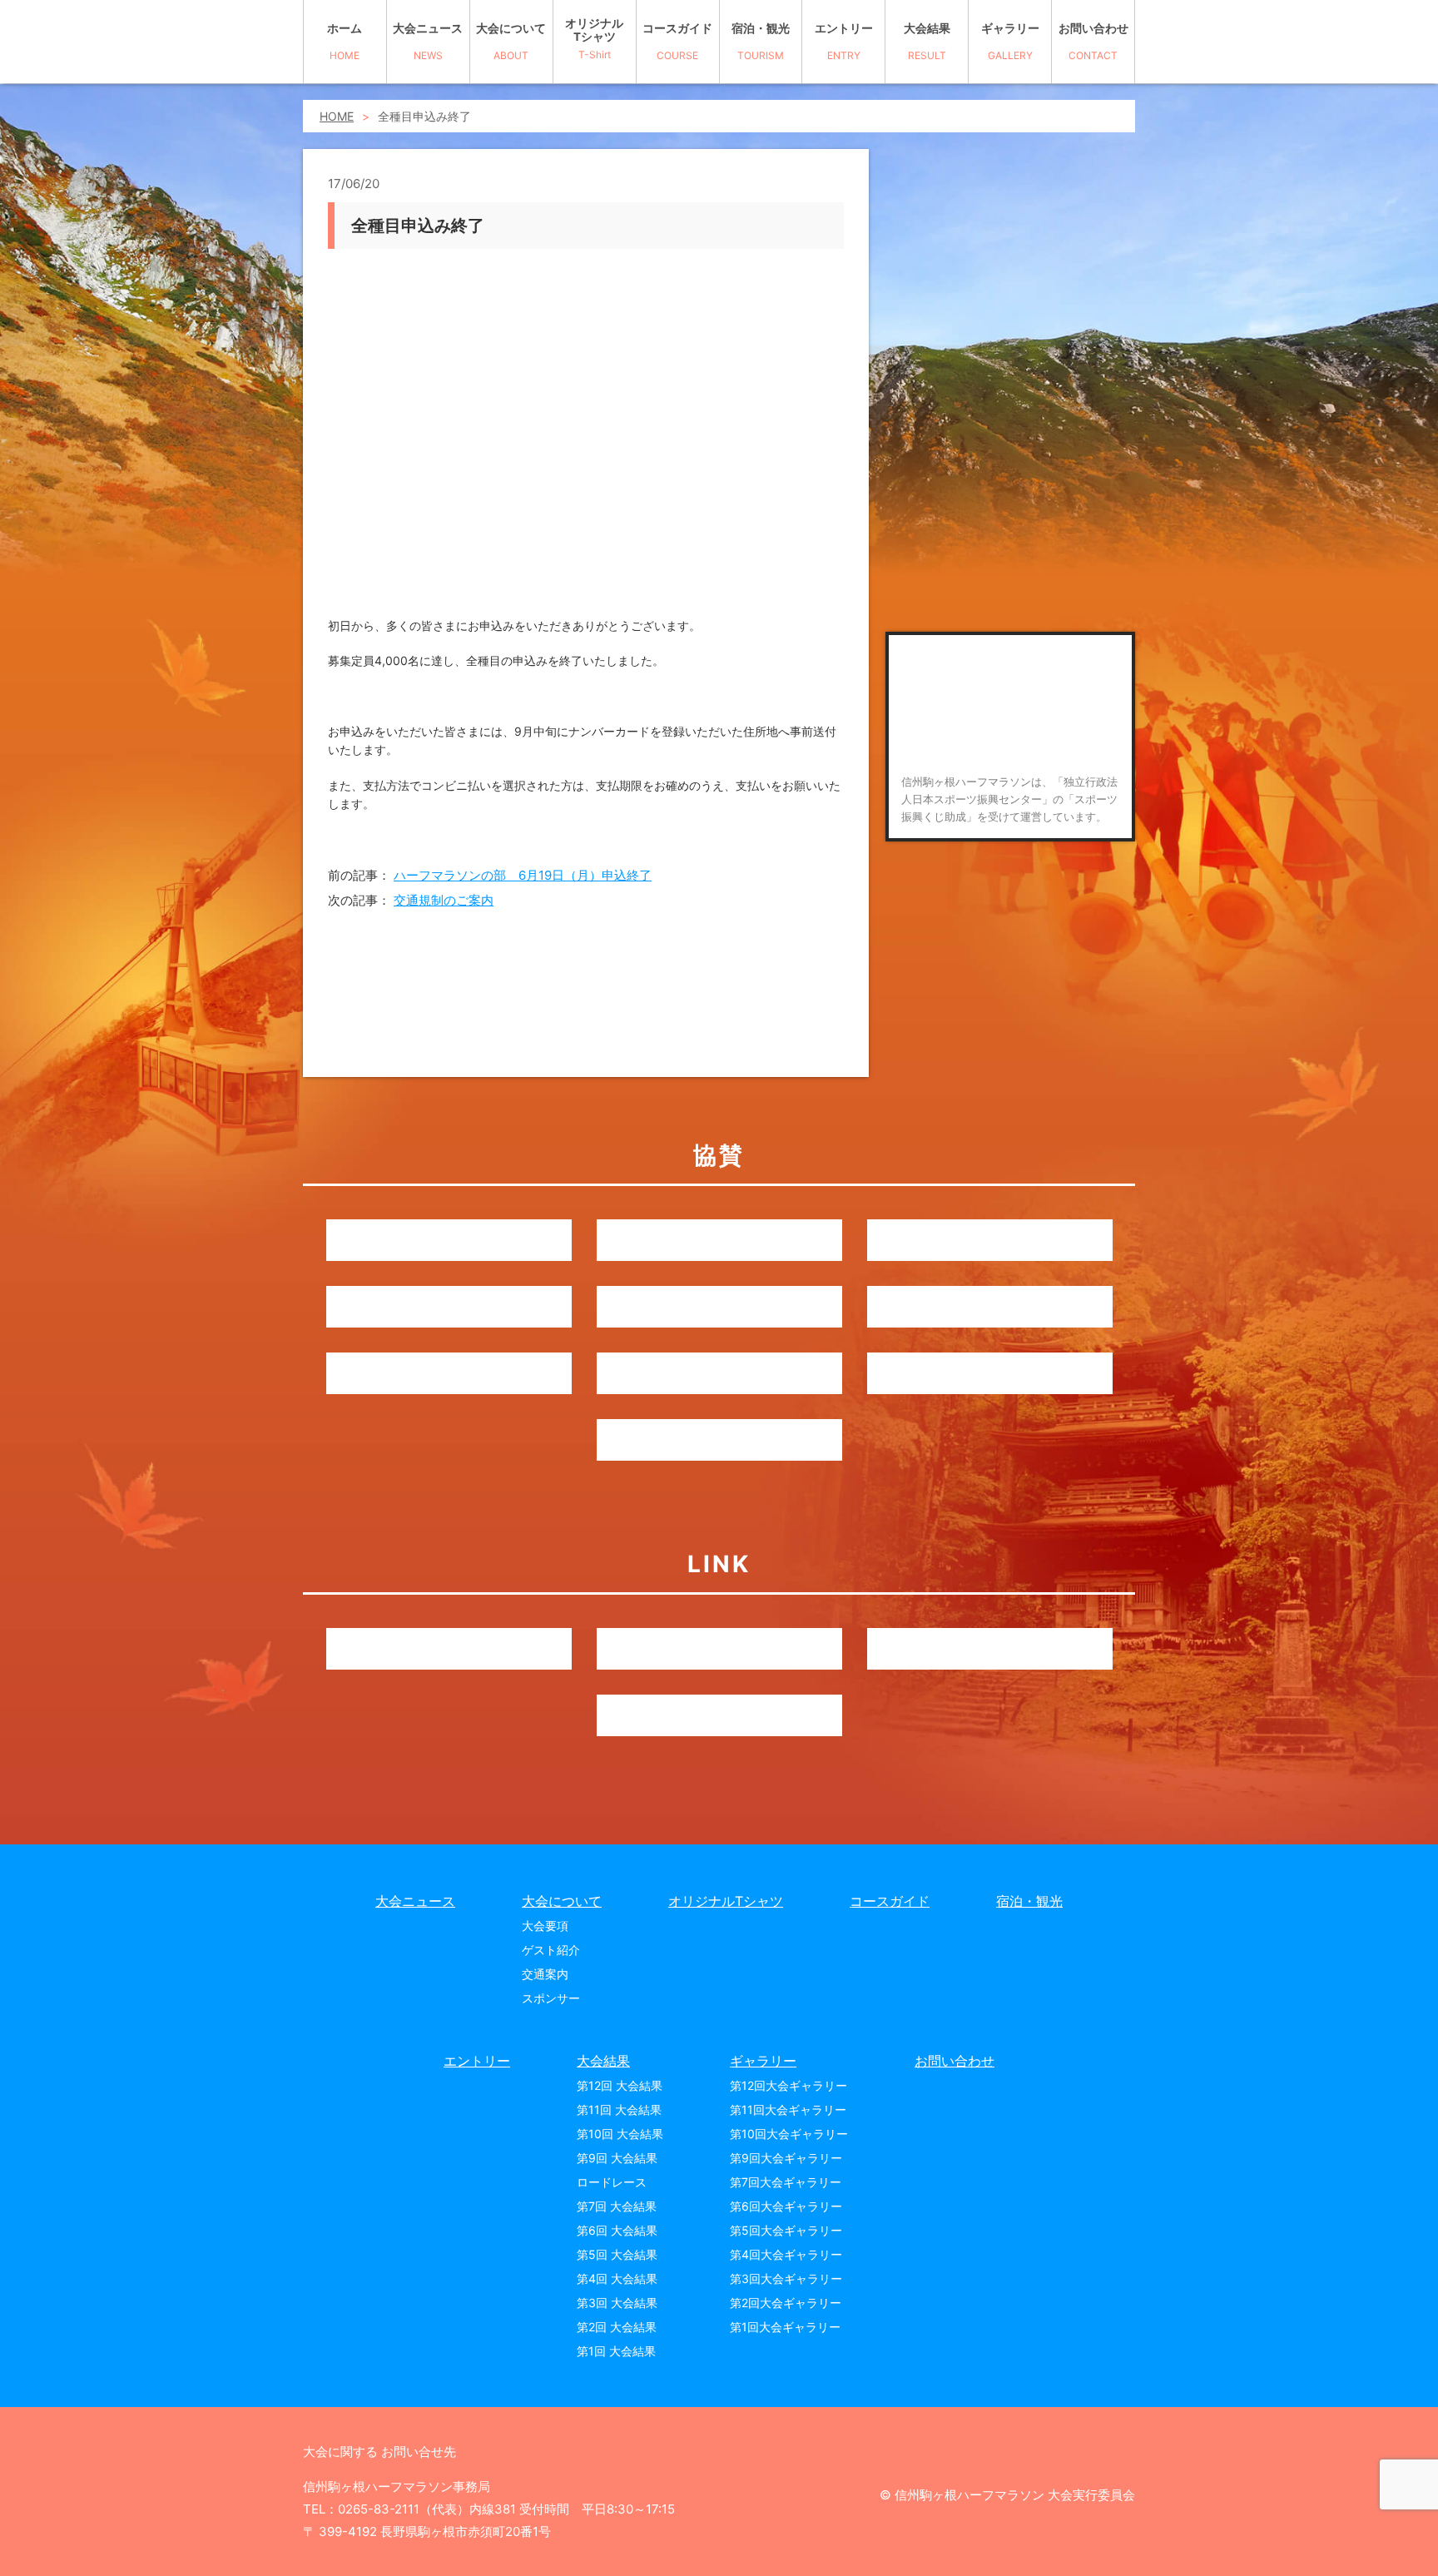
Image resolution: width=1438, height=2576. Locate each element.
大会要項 (545, 1926)
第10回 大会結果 (620, 2134)
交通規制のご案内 (444, 900)
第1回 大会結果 (616, 2351)
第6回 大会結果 (617, 2230)
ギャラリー (1010, 41)
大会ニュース (428, 41)
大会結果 (927, 41)
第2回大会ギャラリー (786, 2303)
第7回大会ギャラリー (786, 2182)
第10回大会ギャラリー (789, 2134)
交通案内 (545, 1974)
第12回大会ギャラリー (788, 2085)
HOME (337, 116)
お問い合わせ (1093, 41)
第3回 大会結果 (617, 2303)
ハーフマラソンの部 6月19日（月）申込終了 (523, 875)
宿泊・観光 (761, 41)
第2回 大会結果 (617, 2327)
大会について (511, 41)
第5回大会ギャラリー (786, 2230)
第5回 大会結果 (617, 2254)
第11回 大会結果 (619, 2109)
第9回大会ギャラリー (786, 2158)
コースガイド (677, 41)
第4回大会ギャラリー (786, 2254)
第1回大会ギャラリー (785, 2327)
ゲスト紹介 (551, 1950)
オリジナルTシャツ (594, 39)
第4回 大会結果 (617, 2278)
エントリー (844, 41)
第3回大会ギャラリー (786, 2278)
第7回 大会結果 (617, 2206)
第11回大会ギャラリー (788, 2109)
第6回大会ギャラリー (786, 2206)
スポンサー (551, 1998)
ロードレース (612, 2182)
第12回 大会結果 (620, 2085)
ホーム (345, 41)
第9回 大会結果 (617, 2158)
